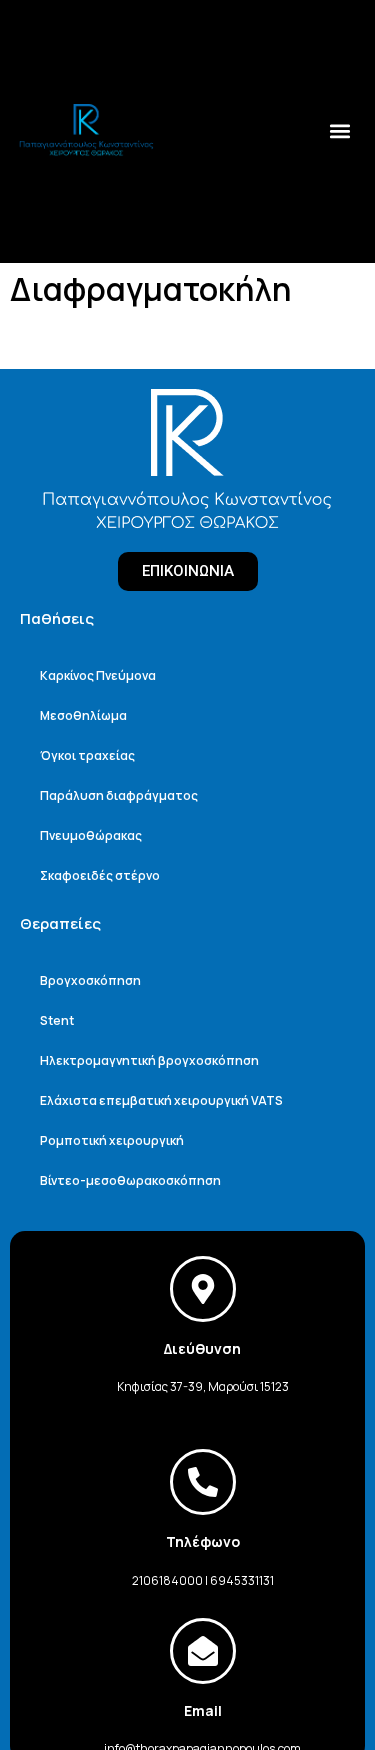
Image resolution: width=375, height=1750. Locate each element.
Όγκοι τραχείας (87, 755)
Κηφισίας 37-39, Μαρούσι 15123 (203, 1386)
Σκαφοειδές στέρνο (100, 875)
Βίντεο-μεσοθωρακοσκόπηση (130, 1180)
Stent (57, 1020)
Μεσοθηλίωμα (83, 715)
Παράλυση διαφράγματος (119, 795)
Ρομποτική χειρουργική (112, 1140)
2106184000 (167, 1580)
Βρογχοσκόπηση (90, 980)
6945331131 (242, 1580)
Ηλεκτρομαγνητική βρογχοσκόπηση (149, 1060)
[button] (339, 130)
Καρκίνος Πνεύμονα (98, 675)
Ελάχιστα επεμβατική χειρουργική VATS (161, 1100)
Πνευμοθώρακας (91, 835)
